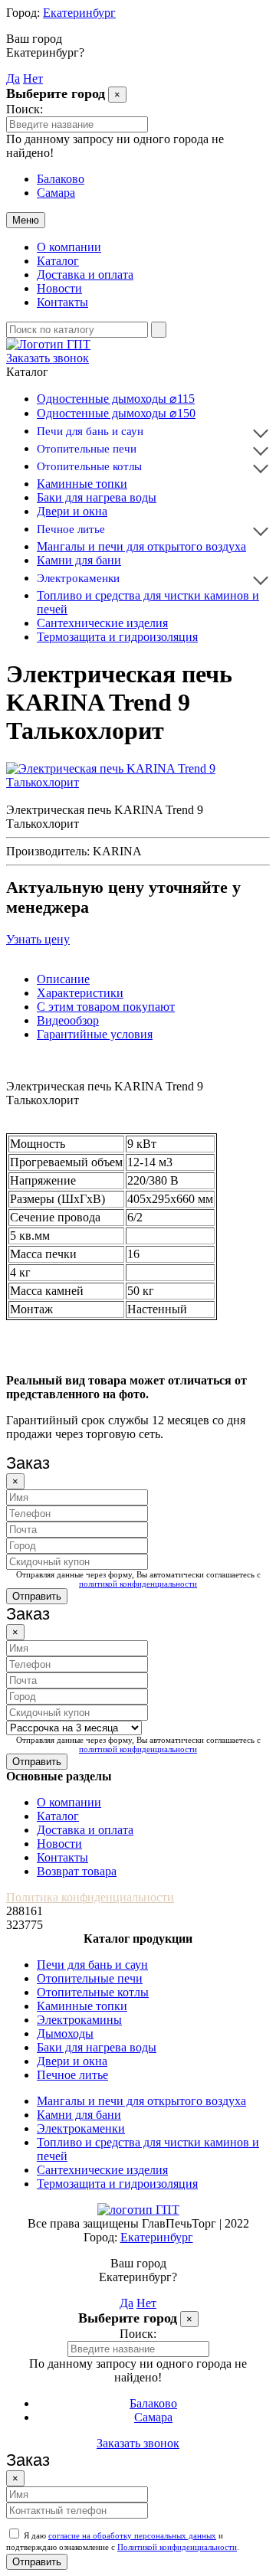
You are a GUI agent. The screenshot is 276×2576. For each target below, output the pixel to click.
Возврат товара (77, 1871)
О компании (69, 247)
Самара (56, 193)
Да (13, 78)
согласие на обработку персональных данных (132, 2535)
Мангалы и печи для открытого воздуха (141, 546)
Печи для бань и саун (90, 431)
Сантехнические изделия (102, 623)
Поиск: (25, 109)
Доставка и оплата (85, 275)
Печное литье (71, 529)
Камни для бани (79, 560)
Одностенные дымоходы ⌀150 (116, 413)
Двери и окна (72, 511)
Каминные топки (82, 484)
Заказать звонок (48, 358)
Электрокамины (79, 2020)
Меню (26, 220)
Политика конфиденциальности (90, 1897)
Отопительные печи (87, 449)
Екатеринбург (79, 13)
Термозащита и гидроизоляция (117, 637)
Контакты (62, 302)
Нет (33, 78)
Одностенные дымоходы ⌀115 (116, 399)
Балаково (61, 179)
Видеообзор (68, 1020)
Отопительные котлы (89, 466)
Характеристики (80, 993)
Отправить (37, 1596)
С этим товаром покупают (106, 1007)
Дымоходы (65, 2033)
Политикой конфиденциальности (177, 2547)
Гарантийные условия (95, 1034)
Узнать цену (38, 939)
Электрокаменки (78, 578)
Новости (59, 288)
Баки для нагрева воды (97, 497)
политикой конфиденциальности (138, 1584)
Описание (63, 979)
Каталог (58, 261)
